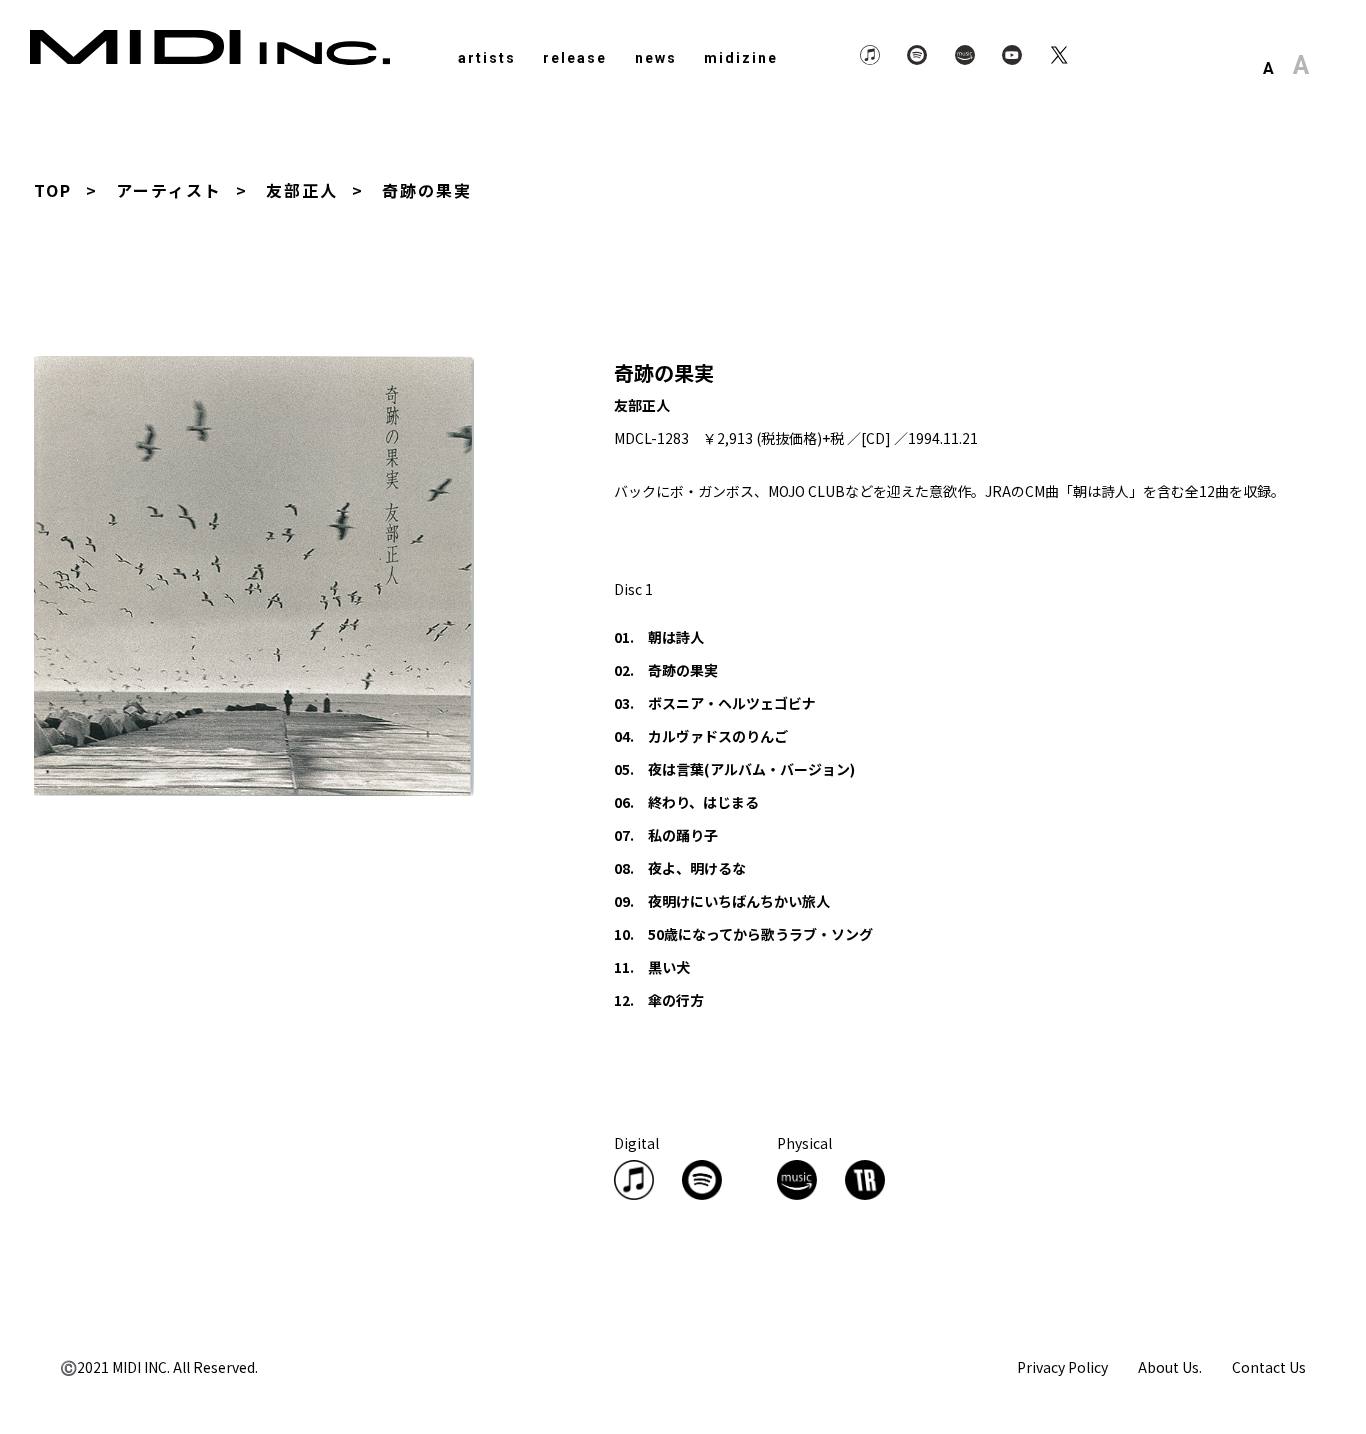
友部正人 (302, 190)
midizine (741, 58)
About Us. (1170, 1367)
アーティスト (169, 190)
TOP (53, 190)
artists (487, 58)
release (575, 58)
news (656, 58)
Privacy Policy (1062, 1367)
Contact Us (1269, 1367)
